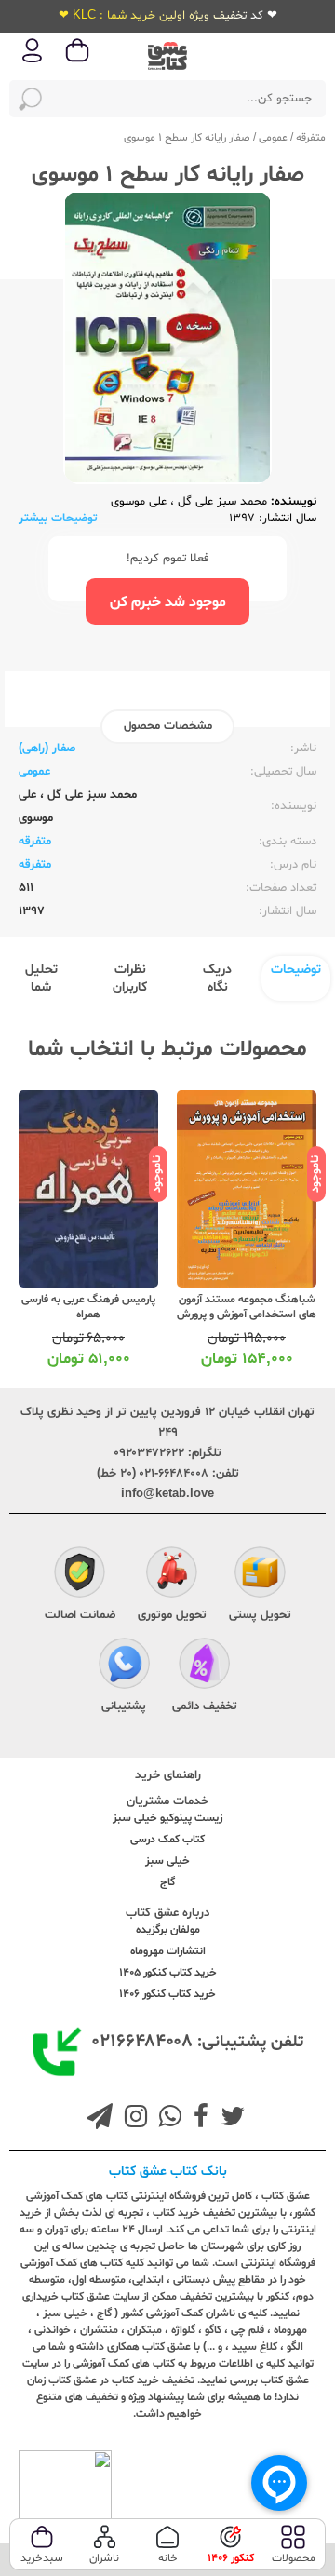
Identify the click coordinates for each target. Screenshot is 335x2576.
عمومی (273, 138)
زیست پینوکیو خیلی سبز (167, 1818)
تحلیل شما (41, 978)
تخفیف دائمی (205, 1706)
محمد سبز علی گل (221, 502)
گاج (167, 1882)
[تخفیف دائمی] (204, 1666)
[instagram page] (132, 2119)
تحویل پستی (260, 1615)
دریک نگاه (217, 978)
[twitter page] (229, 2119)
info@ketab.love (167, 1494)
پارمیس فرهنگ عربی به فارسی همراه (88, 1307)
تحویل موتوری (172, 1615)
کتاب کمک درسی (167, 1840)
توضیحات (296, 970)
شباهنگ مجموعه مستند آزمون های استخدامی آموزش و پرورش (247, 1307)
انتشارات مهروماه (168, 1951)
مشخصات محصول (168, 726)
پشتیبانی (124, 1706)
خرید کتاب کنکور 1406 (167, 1994)
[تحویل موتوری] (172, 1575)
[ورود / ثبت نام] (33, 61)
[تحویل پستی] (260, 1575)
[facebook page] (197, 2119)
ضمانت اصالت (80, 1615)
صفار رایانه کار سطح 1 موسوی (187, 138)
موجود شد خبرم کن (168, 602)
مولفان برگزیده (168, 1930)
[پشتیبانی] (124, 1666)
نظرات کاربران (130, 978)
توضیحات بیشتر (58, 519)
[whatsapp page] (167, 2119)
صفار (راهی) (47, 749)
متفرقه (311, 138)
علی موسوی (139, 502)
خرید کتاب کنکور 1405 (168, 1973)
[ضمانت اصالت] (80, 1575)
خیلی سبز (167, 1861)
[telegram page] (100, 2119)
